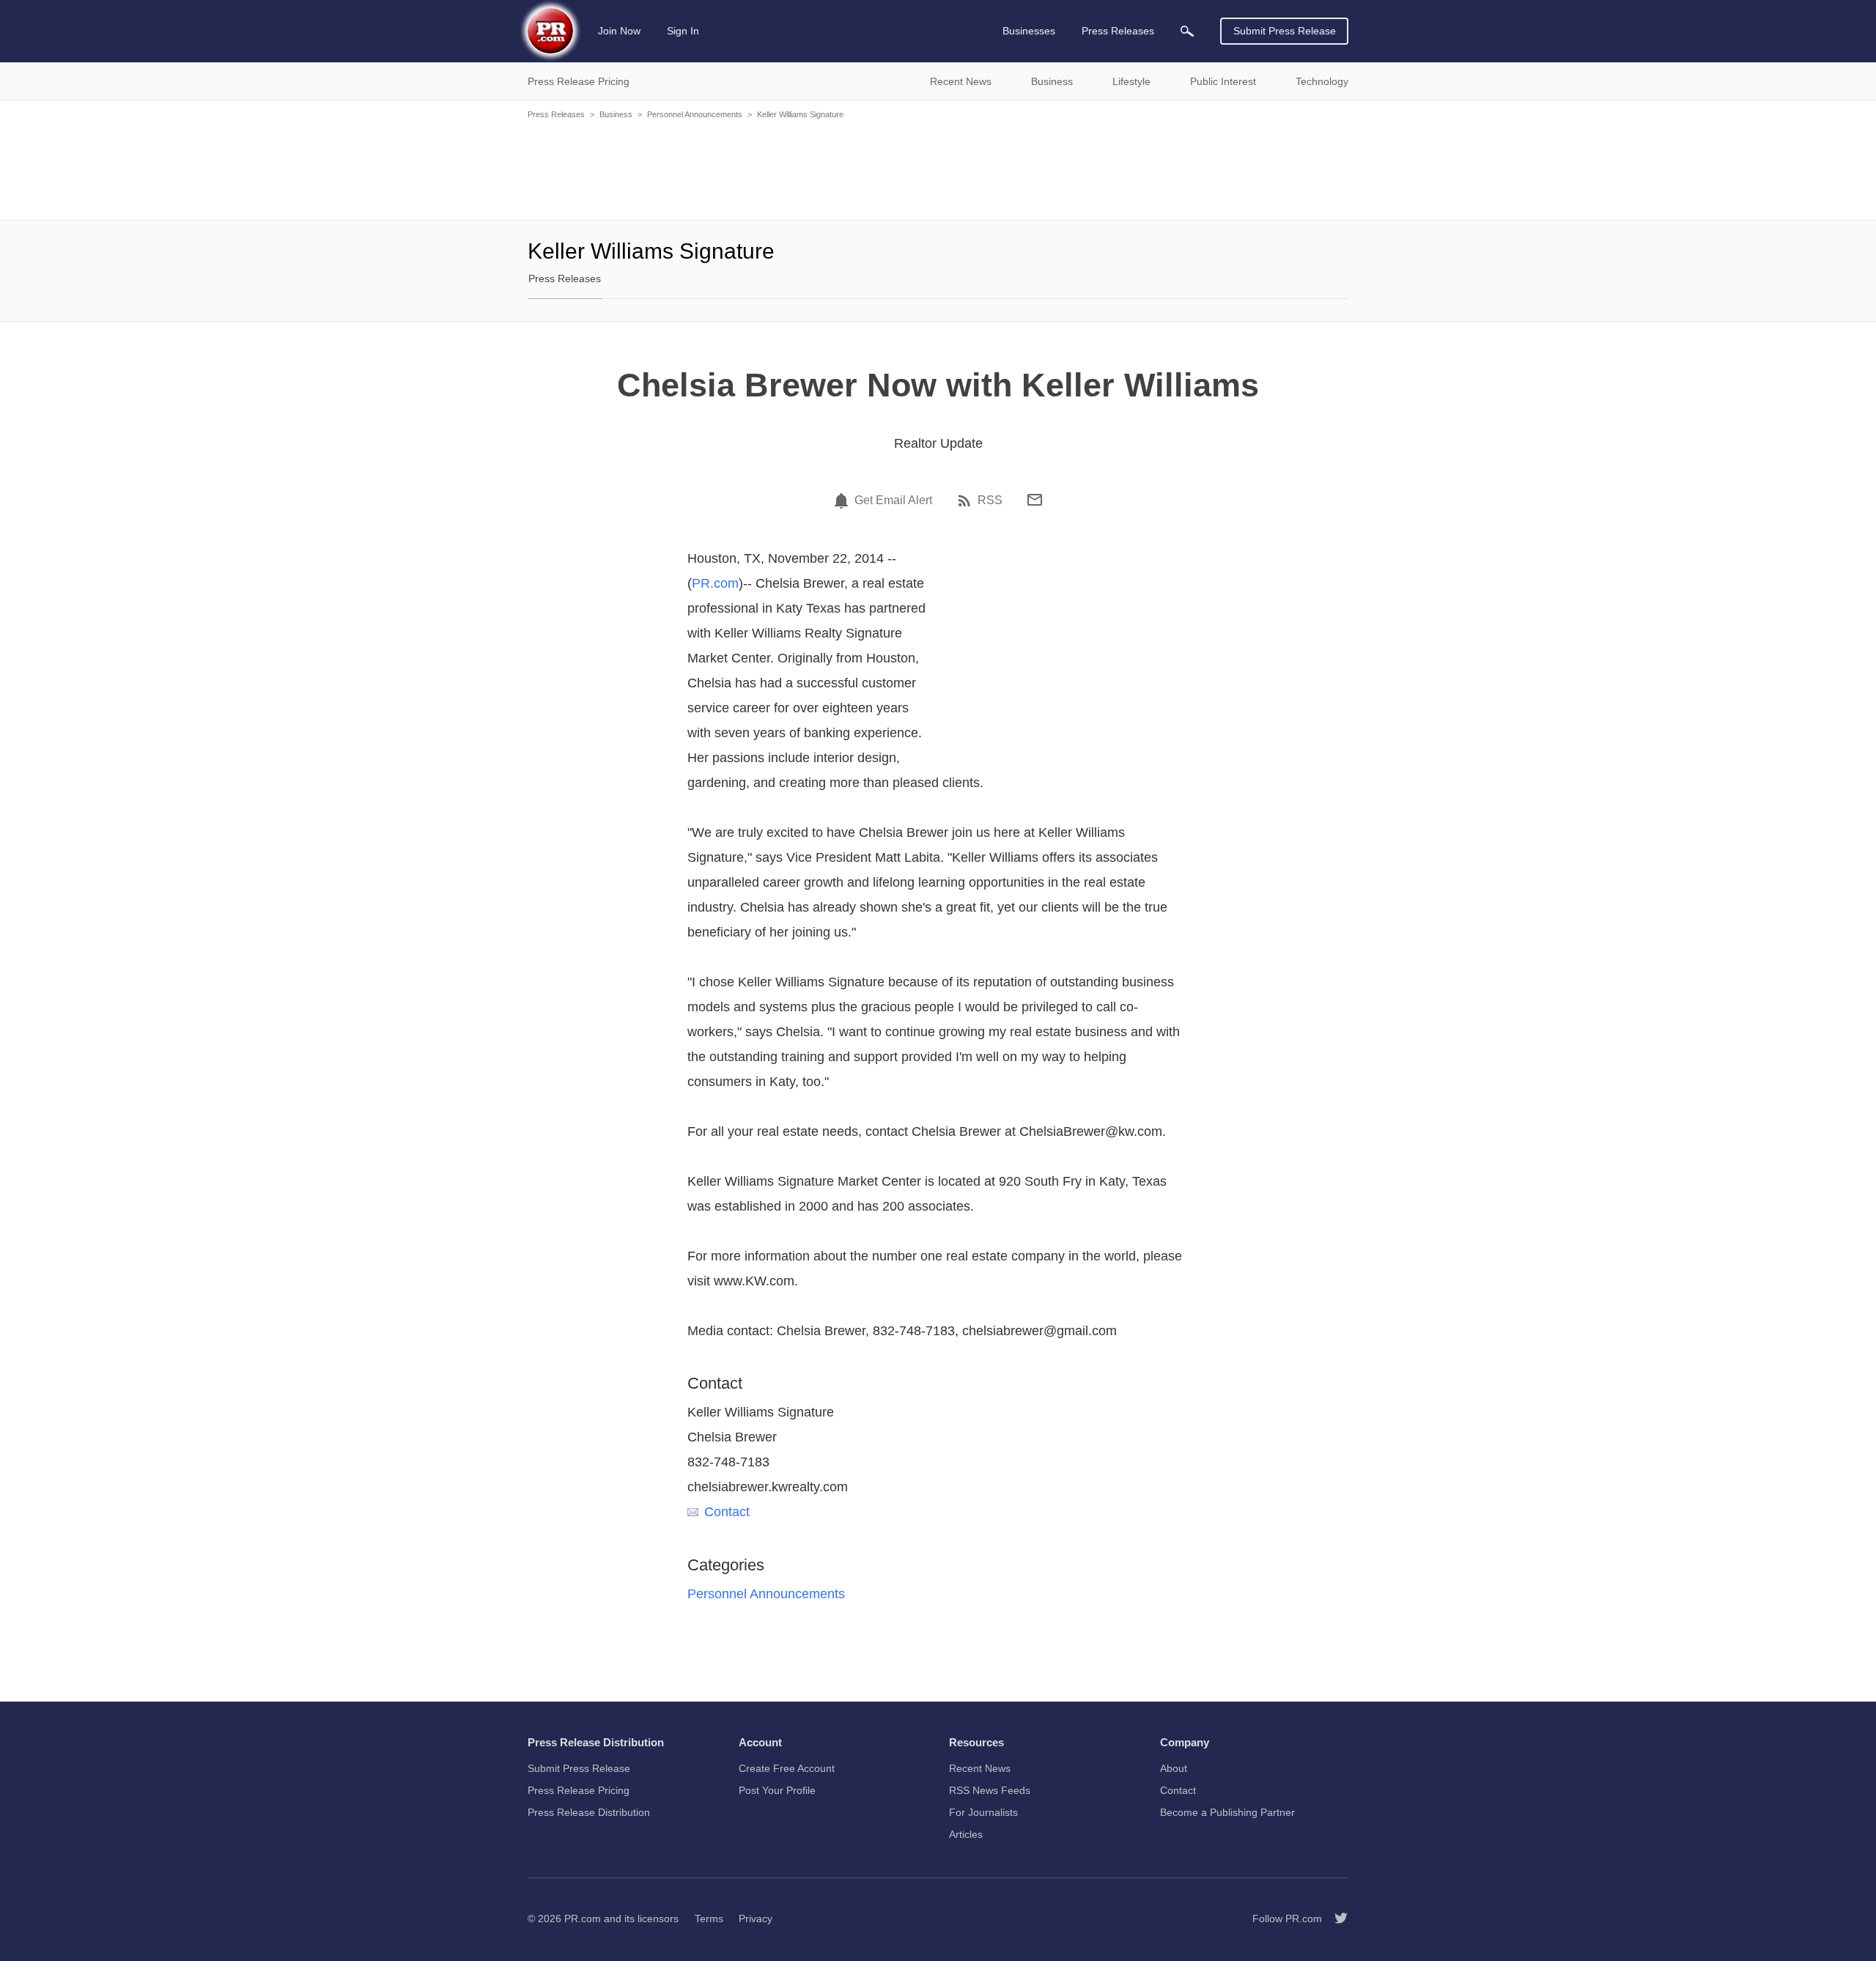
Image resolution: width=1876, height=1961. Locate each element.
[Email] (1035, 500)
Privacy (756, 1918)
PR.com (715, 583)
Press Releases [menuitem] (1118, 31)
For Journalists (983, 1812)
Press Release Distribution (589, 1812)
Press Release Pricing (579, 1790)
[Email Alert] (843, 501)
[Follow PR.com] (1335, 1918)
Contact (727, 1512)
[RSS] (967, 501)
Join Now (619, 31)
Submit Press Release (1285, 31)
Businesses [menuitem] (1029, 31)
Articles (966, 1834)
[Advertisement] (938, 169)
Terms (709, 1918)
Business (616, 114)
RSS (990, 501)
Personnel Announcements (695, 114)
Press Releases (556, 114)
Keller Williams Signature (800, 114)
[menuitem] (1187, 31)
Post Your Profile (777, 1790)
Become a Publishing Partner (1227, 1812)
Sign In (683, 31)
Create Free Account (787, 1768)
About (1174, 1768)
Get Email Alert (893, 501)
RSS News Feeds (990, 1790)
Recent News (980, 1768)
